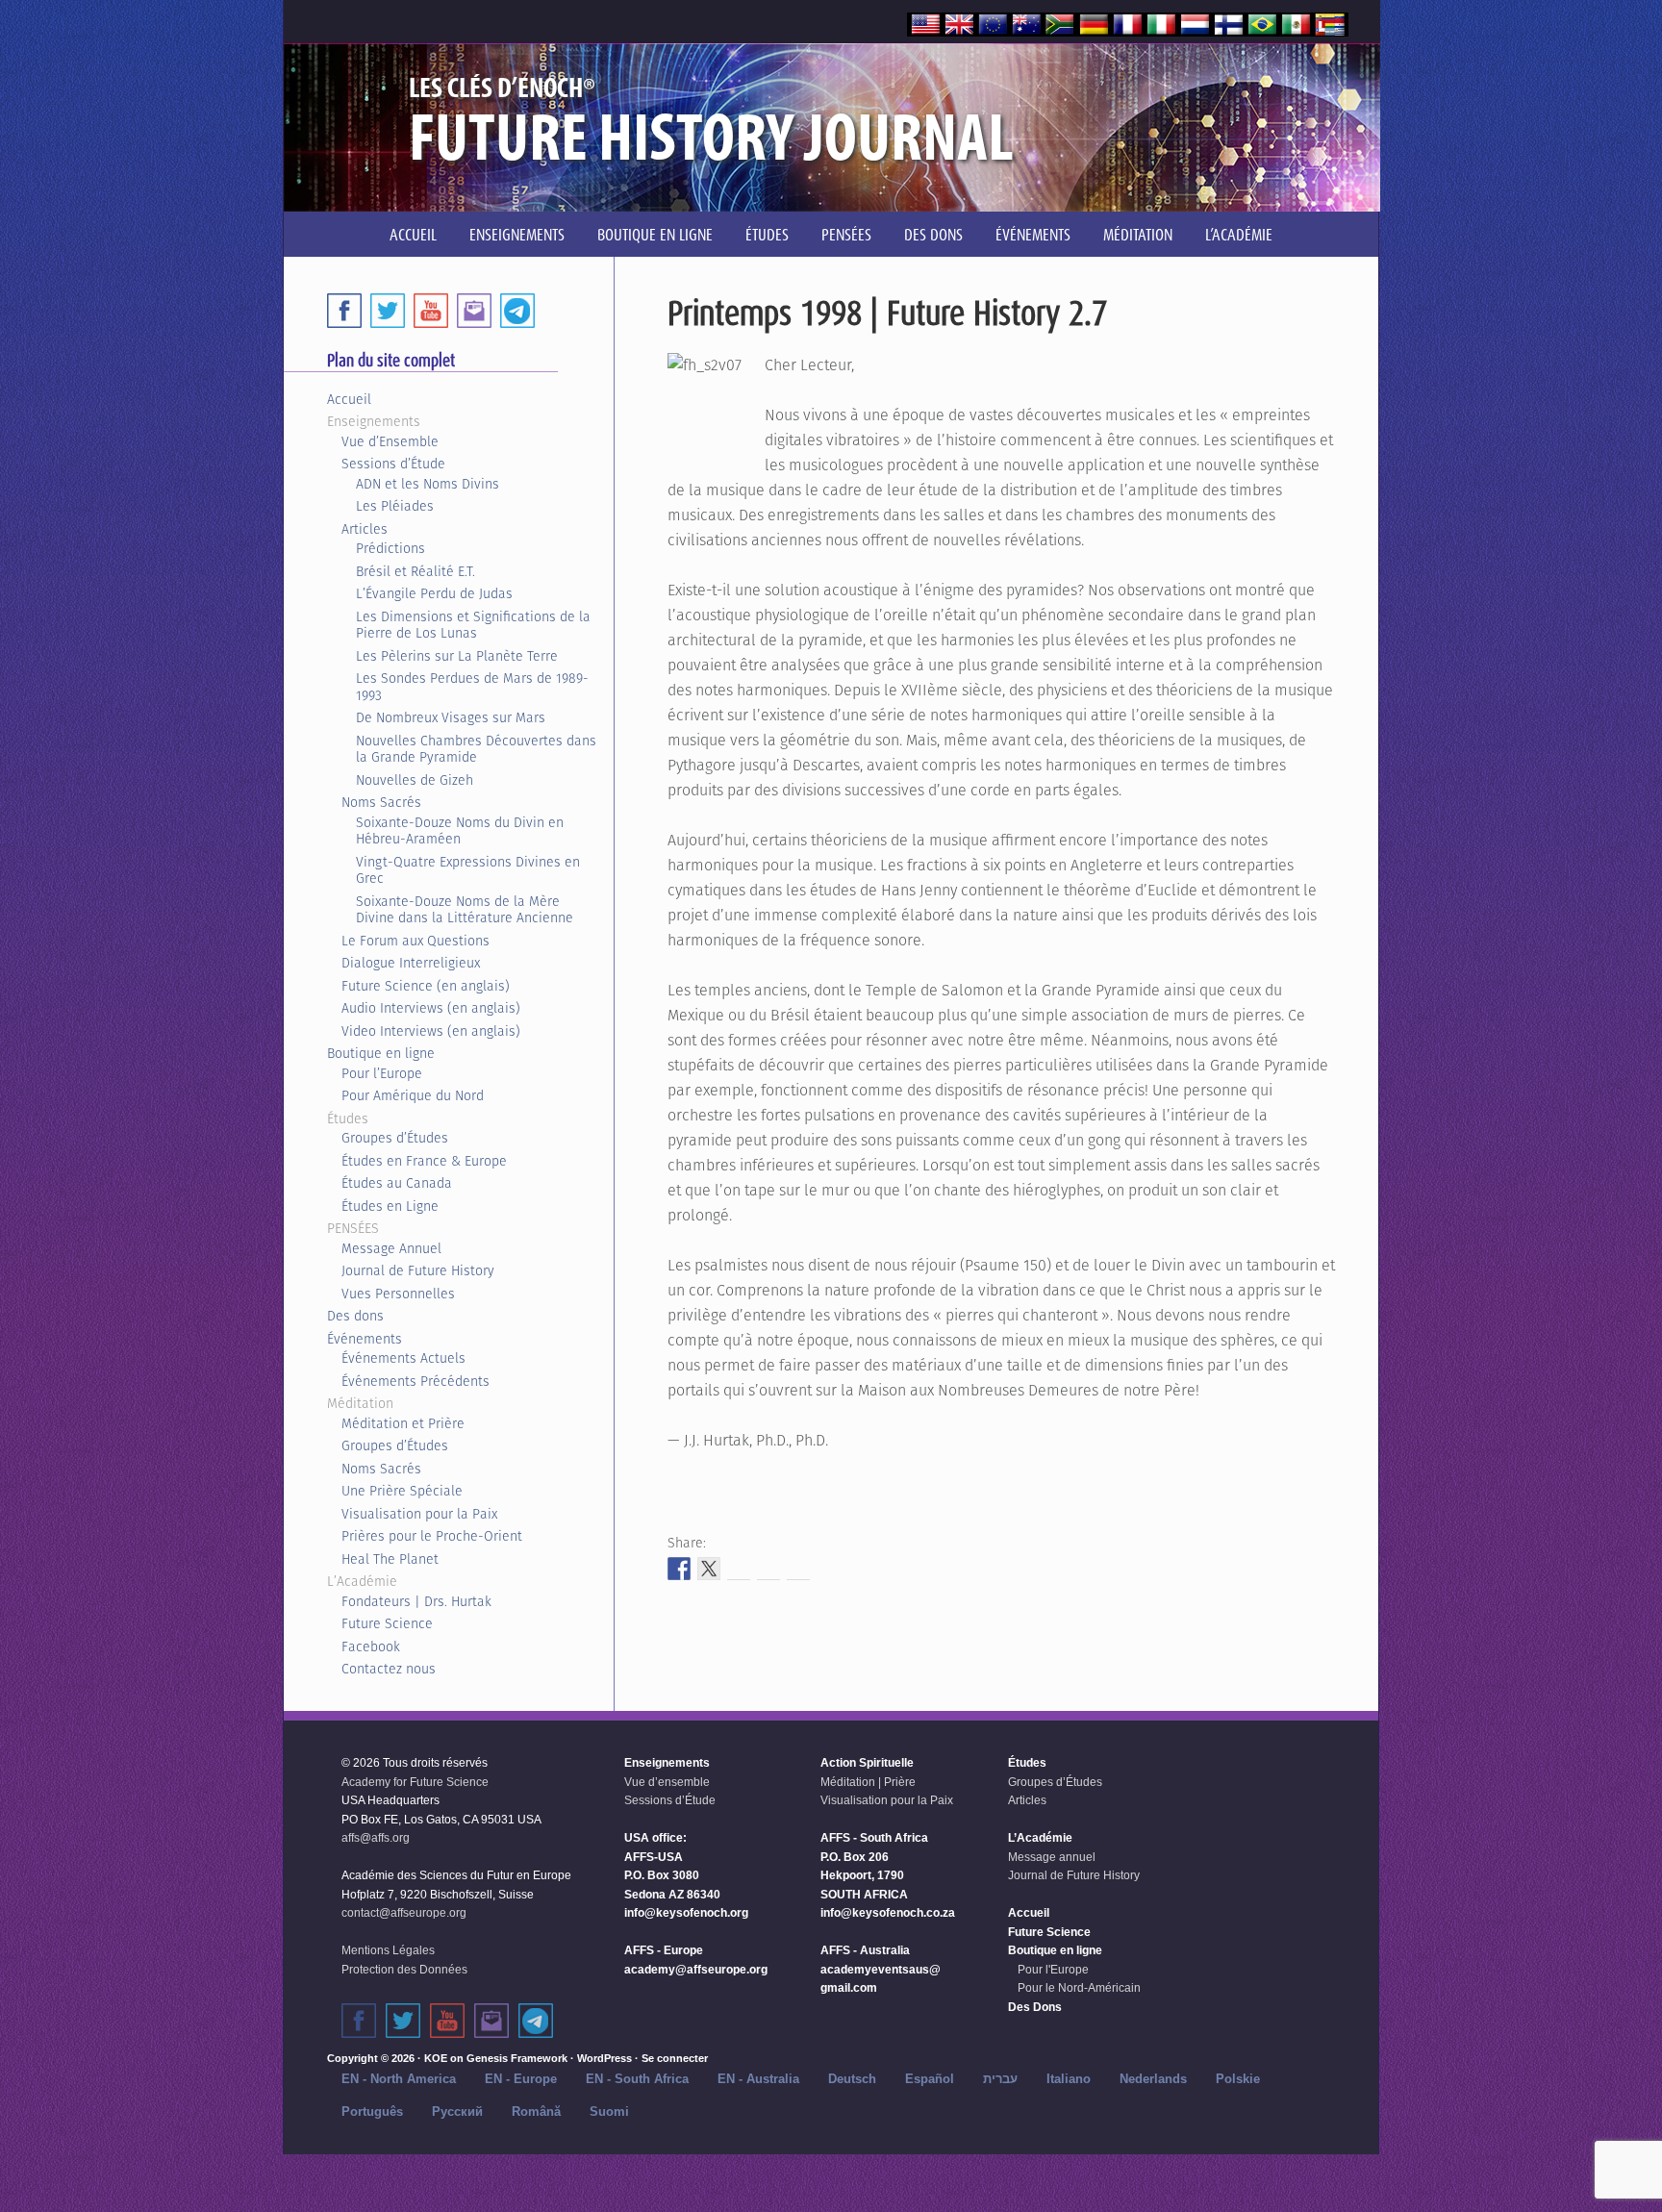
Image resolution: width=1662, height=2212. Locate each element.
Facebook (371, 1646)
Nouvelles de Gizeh (415, 780)
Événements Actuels (403, 1358)
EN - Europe (521, 2079)
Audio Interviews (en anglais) (431, 1008)
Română (536, 2111)
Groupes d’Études (395, 1138)
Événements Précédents (415, 1381)
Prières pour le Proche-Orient (432, 1536)
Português (372, 2111)
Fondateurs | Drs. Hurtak (416, 1601)
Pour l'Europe (1053, 1970)
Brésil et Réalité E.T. (415, 571)
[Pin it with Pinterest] (768, 1569)
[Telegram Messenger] (517, 311)
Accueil (349, 399)
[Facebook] (344, 311)
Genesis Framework (517, 2058)
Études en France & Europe (424, 1161)
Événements (365, 1339)
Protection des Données (404, 1970)
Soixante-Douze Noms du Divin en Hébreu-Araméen (460, 831)
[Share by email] (798, 1569)
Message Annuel (391, 1248)
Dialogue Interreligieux (411, 963)
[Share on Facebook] (679, 1569)
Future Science (387, 1623)
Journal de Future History (418, 1270)
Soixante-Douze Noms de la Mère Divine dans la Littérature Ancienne (465, 910)
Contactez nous (389, 1669)
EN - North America (399, 2079)
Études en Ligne (390, 1206)
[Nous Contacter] (474, 311)
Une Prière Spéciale (402, 1491)
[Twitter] (388, 311)
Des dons (355, 1316)
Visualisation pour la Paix (419, 1514)
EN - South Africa (637, 2079)
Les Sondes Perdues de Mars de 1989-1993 (472, 687)
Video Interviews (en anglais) (431, 1031)
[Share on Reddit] (739, 1569)
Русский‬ (457, 2111)
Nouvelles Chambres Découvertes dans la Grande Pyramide (476, 749)
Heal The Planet (390, 1559)
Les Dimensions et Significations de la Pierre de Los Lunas (473, 625)
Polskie (1238, 2079)
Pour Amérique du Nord (413, 1095)
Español (930, 2079)
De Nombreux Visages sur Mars (451, 717)
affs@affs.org (376, 1838)
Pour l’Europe (382, 1073)
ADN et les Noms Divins (428, 484)
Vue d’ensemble (667, 1782)
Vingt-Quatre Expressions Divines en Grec (468, 870)
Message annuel (1052, 1857)
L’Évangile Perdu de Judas (434, 593)
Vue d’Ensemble (390, 441)
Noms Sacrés (381, 802)
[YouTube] (431, 311)
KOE (436, 2058)
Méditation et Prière (403, 1423)
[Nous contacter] (491, 2021)
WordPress (604, 2058)
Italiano (1069, 2079)
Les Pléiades (395, 506)
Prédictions (390, 548)
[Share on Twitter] (709, 1569)
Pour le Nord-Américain (1079, 1988)
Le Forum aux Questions (415, 941)
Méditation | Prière (868, 1782)
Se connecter (675, 2058)
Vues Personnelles (398, 1294)
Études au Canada (397, 1183)
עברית (1000, 2079)
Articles (365, 529)
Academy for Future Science (415, 1782)
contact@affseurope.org (404, 1913)
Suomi (609, 2111)
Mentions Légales (388, 1950)
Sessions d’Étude (393, 464)
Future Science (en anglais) (426, 986)
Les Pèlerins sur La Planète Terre (457, 656)
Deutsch (852, 2079)
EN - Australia (758, 2079)
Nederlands (1153, 2079)
